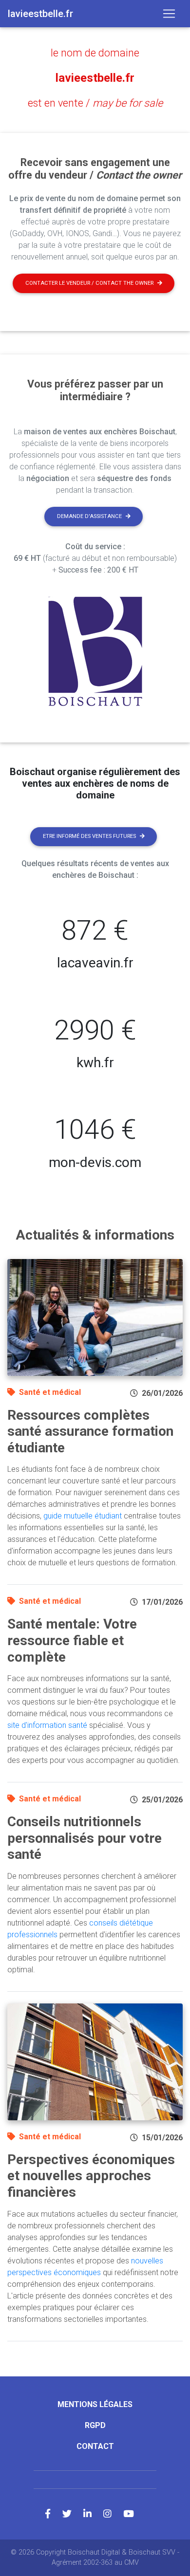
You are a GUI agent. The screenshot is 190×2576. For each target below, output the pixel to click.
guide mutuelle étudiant (83, 1516)
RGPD (95, 2425)
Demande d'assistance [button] (89, 516)
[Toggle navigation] (169, 14)
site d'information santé (47, 1725)
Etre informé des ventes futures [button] (89, 836)
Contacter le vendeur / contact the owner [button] (89, 283)
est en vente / (95, 103)
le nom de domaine (95, 53)
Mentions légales (95, 2404)
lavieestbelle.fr (95, 78)
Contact (95, 2446)
